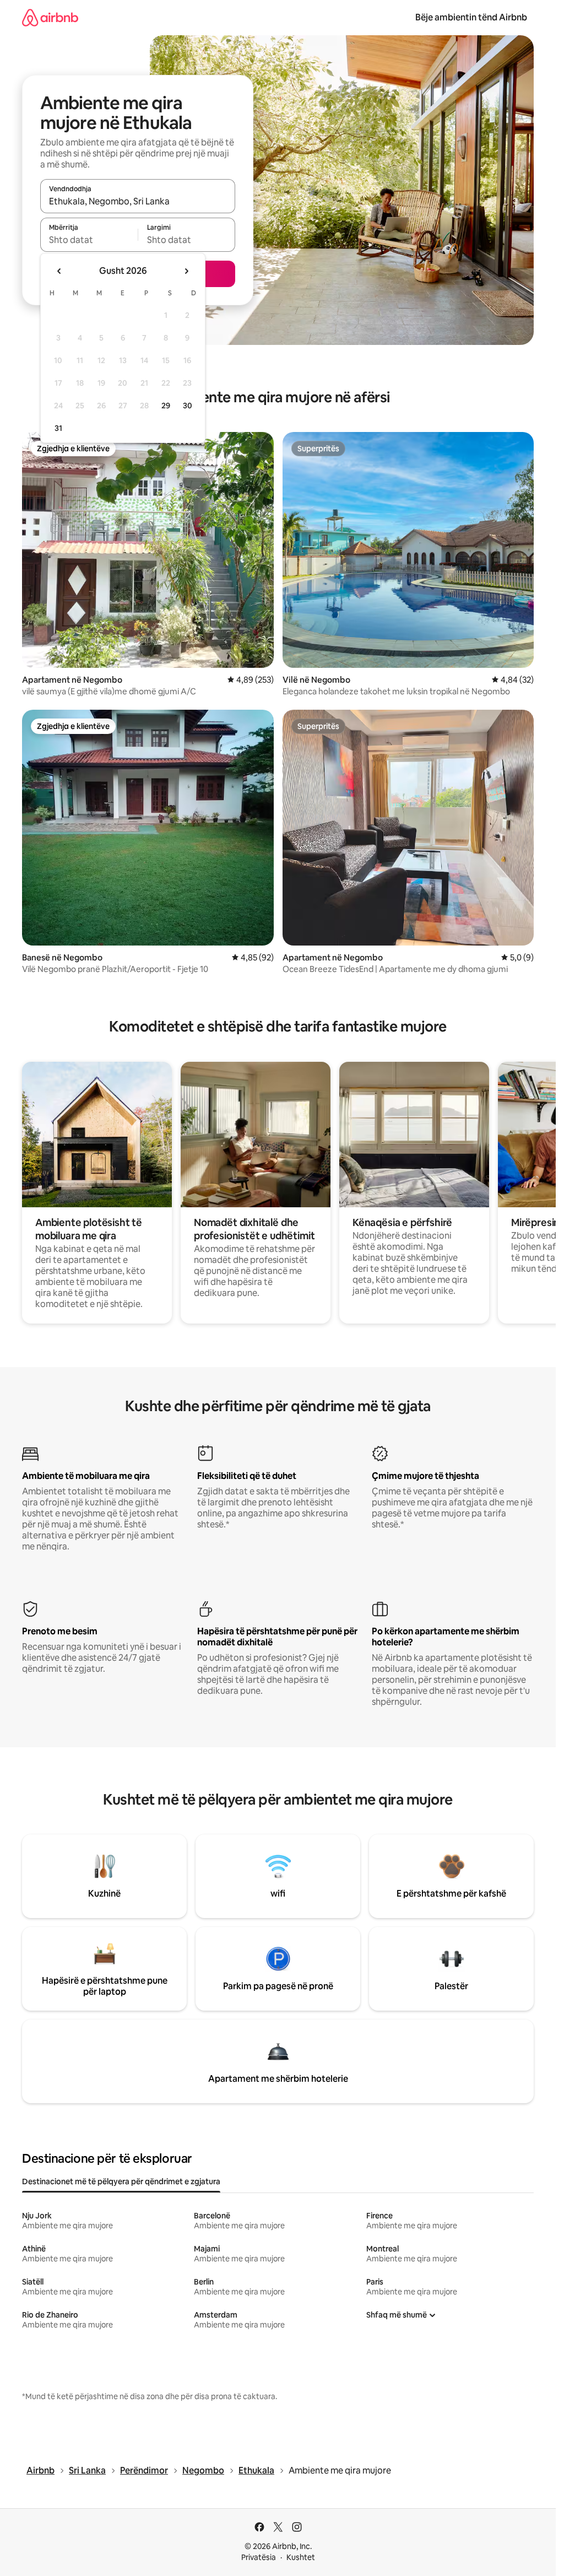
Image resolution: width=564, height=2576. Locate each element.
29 (166, 406)
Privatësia (259, 2557)
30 (188, 406)
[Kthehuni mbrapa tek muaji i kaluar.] (59, 271)
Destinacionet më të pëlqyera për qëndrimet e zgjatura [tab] (121, 2181)
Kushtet (301, 2557)
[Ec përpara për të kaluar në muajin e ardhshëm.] (186, 271)
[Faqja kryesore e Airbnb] (50, 17)
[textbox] (89, 240)
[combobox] (138, 201)
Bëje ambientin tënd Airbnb (471, 17)
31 (58, 428)
